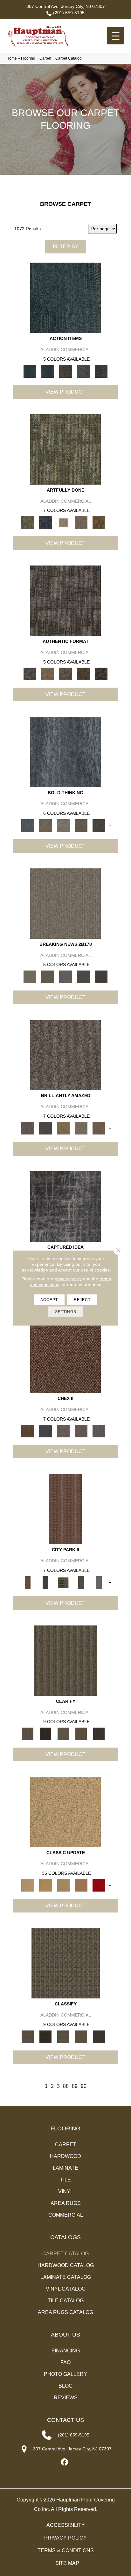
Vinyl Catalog (66, 2289)
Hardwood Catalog (66, 2265)
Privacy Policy (65, 2538)
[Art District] (63, 1431)
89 (75, 2086)
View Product (65, 392)
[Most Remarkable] (45, 522)
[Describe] (63, 1733)
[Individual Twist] (65, 674)
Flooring (28, 58)
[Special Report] (48, 976)
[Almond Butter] (63, 1885)
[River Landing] (45, 1431)
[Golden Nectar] (45, 1885)
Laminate (65, 2168)
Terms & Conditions (66, 2550)
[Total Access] (101, 976)
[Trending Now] (65, 903)
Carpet (45, 58)
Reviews (66, 2398)
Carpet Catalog (65, 2254)
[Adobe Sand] (65, 1812)
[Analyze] (45, 1733)
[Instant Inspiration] (99, 1128)
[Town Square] (99, 1431)
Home (12, 58)
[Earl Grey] (83, 371)
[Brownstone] (65, 371)
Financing (66, 2351)
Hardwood (65, 2156)
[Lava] (63, 825)
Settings (66, 1312)
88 (66, 2086)
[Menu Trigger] (116, 36)
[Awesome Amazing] (81, 522)
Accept (49, 1300)
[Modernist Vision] (63, 522)
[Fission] (81, 825)
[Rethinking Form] (83, 674)
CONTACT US (65, 2420)
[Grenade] (45, 825)
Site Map (67, 2563)
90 (84, 2086)
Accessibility (66, 2525)
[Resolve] (65, 1660)
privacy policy (68, 1279)
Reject (82, 1300)
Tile (65, 2180)
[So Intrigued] (65, 1055)
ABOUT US (65, 2335)
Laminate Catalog (66, 2277)
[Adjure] (99, 1733)
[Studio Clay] (81, 1885)
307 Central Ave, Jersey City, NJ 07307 (66, 6)
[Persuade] (81, 1733)
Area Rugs (66, 2203)
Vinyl (66, 2191)
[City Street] (101, 371)
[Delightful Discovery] (65, 449)
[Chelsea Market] (65, 1357)
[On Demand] (83, 976)
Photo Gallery (65, 2374)
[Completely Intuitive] (63, 1128)
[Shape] (65, 752)
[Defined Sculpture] (48, 674)
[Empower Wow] (81, 1128)
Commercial (66, 2215)
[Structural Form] (101, 674)
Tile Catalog (66, 2301)
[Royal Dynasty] (99, 1885)
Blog (65, 2386)
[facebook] (65, 2462)
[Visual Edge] (65, 601)
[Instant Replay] (65, 976)
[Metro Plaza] (81, 1431)
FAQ (65, 2362)
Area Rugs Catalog (65, 2312)
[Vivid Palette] (99, 522)
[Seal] (99, 825)
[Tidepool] (65, 298)
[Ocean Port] (48, 371)
